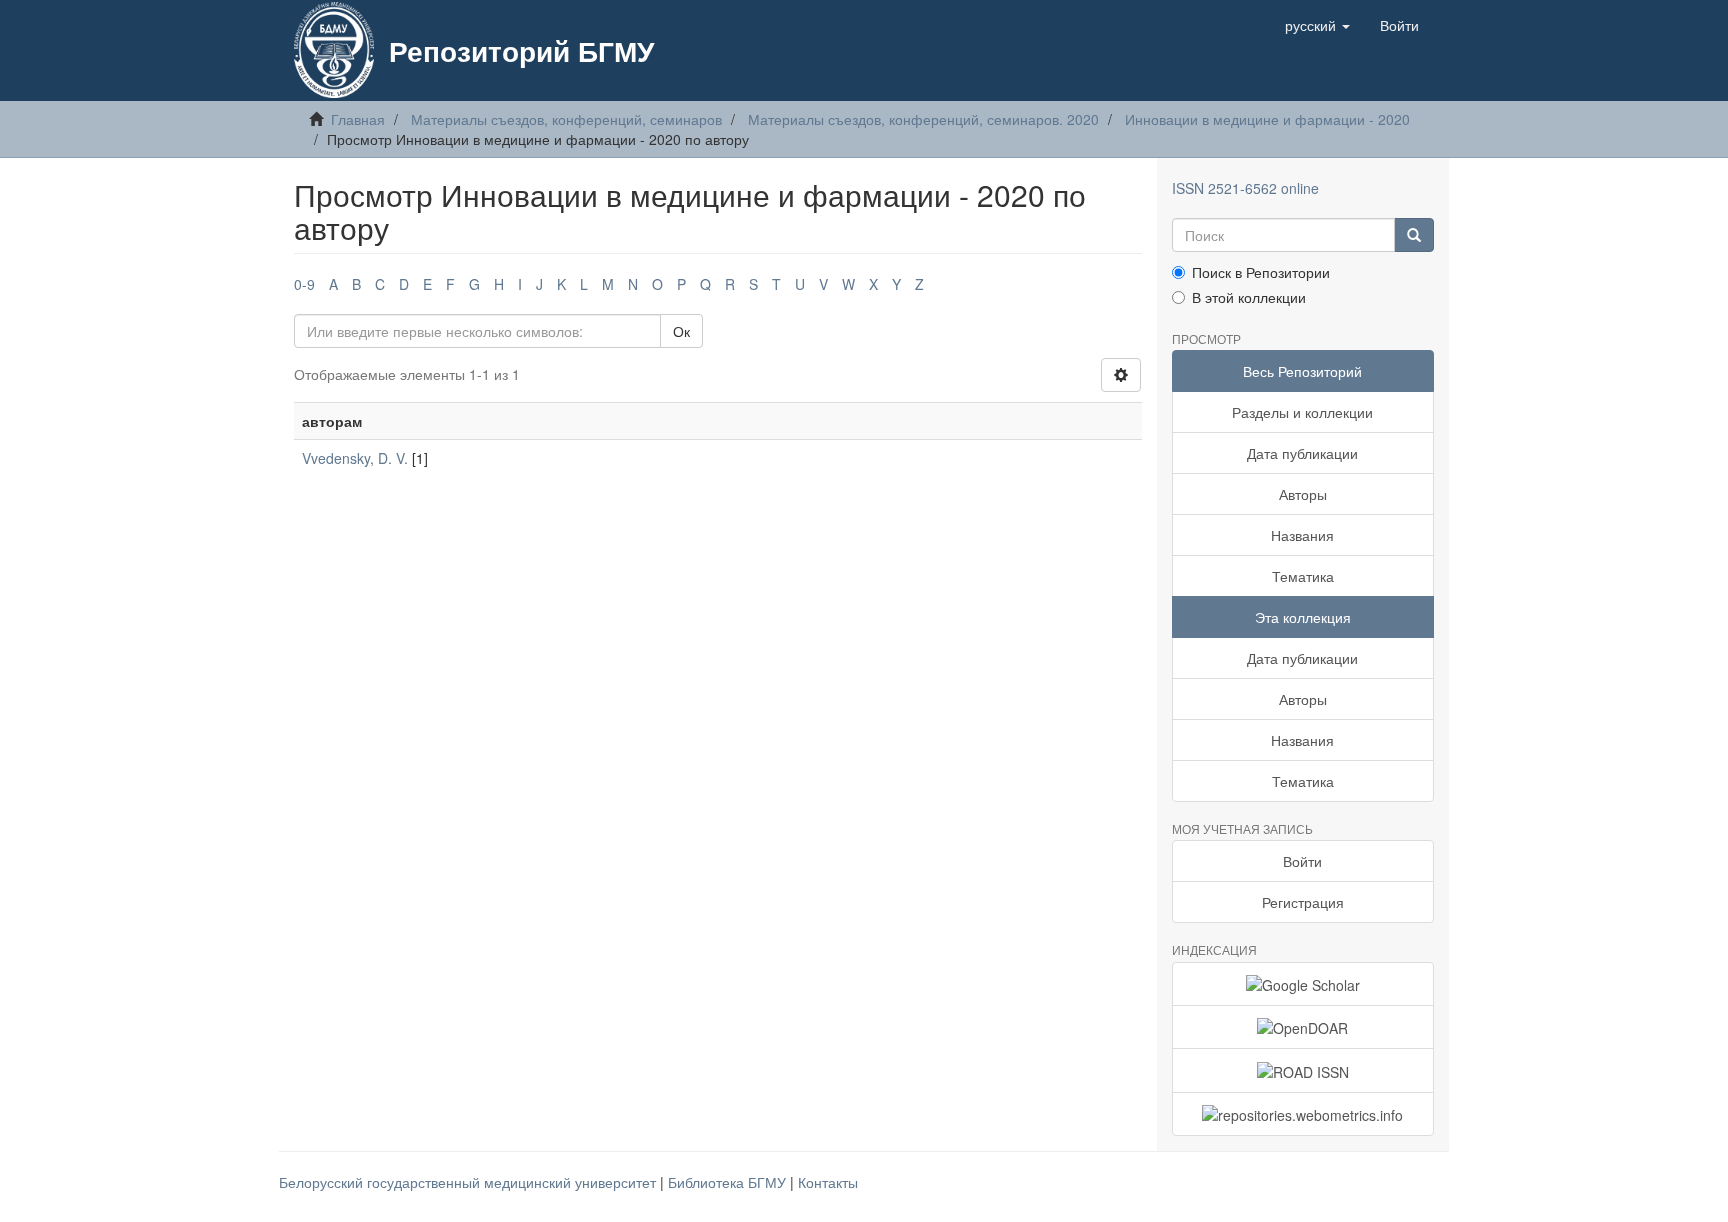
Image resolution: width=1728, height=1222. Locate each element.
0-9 (304, 284)
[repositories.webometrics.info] (1303, 1114)
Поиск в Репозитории (1261, 272)
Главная (358, 119)
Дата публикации (1302, 453)
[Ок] (1414, 235)
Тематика (1303, 576)
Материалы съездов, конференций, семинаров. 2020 (923, 119)
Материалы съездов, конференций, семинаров (566, 119)
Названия (1302, 535)
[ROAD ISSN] (1303, 1070)
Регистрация (1303, 902)
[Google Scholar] (1303, 984)
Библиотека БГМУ (729, 1182)
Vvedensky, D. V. (355, 458)
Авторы (1303, 494)
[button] (1317, 25)
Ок (681, 331)
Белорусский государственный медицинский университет (469, 1182)
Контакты (828, 1182)
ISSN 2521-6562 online (1245, 188)
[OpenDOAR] (1303, 1027)
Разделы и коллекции (1302, 412)
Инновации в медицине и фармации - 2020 (1267, 119)
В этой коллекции (1249, 297)
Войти (1302, 861)
